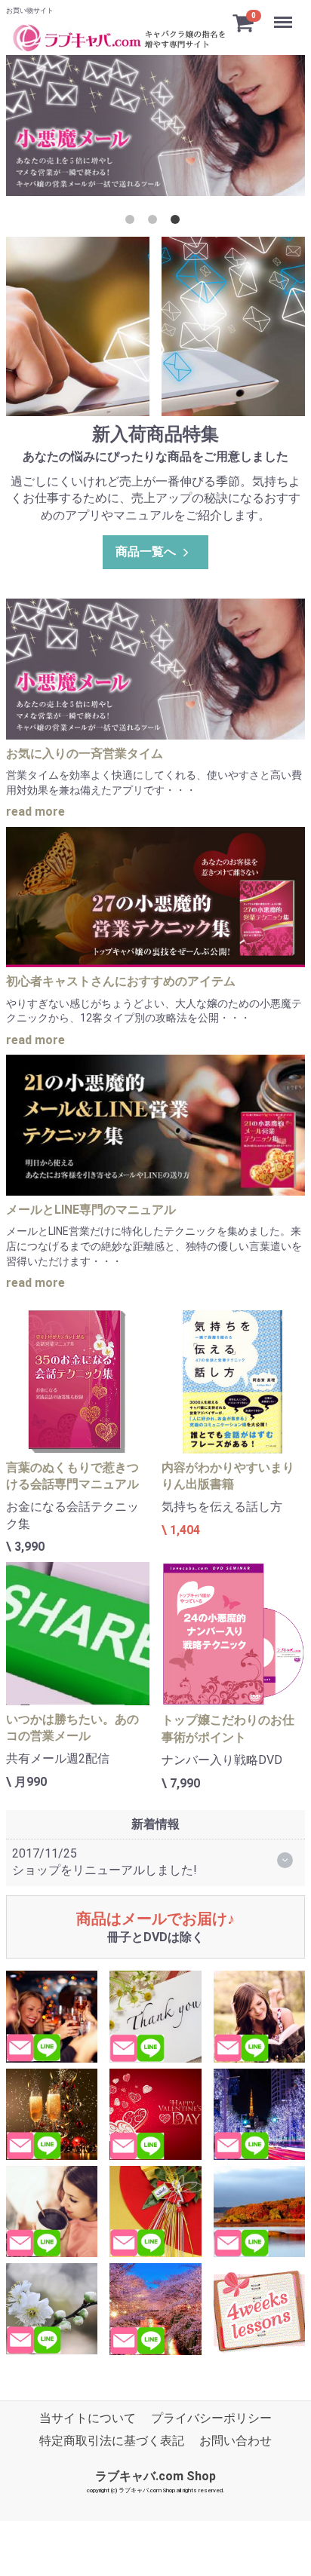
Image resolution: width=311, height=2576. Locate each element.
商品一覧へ (146, 551)
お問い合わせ (236, 2441)
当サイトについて (88, 2418)
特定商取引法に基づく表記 (112, 2441)
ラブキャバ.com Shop (155, 2475)
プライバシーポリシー (211, 2418)
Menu (285, 14)
